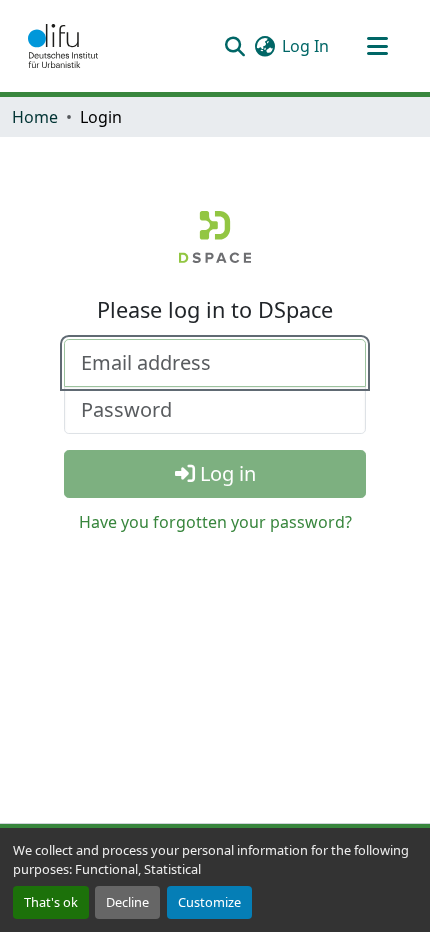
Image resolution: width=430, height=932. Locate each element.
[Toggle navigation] (377, 46)
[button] (63, 46)
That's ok (51, 902)
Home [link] (35, 117)
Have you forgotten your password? (215, 522)
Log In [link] (305, 46)
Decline (127, 902)
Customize (209, 902)
